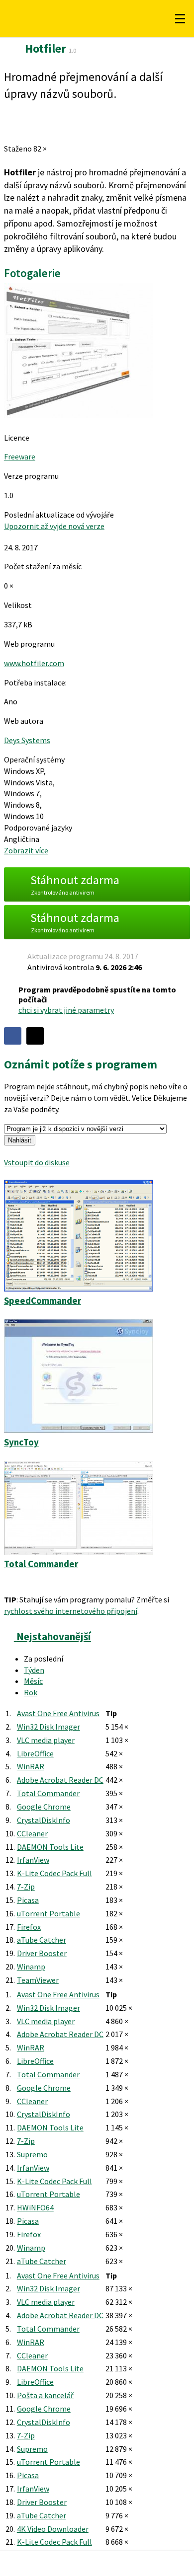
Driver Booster (42, 1953)
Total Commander (48, 1793)
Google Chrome (44, 1807)
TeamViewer (38, 1980)
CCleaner (32, 1833)
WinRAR (31, 1766)
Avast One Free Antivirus (58, 1713)
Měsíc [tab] (33, 1681)
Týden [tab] (34, 1670)
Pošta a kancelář (45, 2395)
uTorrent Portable (48, 1913)
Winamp (31, 1967)
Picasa (28, 1900)
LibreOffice (35, 1753)
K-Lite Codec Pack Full (54, 1873)
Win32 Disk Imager (48, 1727)
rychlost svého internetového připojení (71, 1611)
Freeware (20, 456)
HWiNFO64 (35, 2207)
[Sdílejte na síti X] (35, 1036)
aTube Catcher (42, 1940)
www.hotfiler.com (34, 663)
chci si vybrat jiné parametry (66, 1010)
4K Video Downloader (53, 2529)
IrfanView (33, 1860)
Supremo (32, 2154)
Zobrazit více (26, 850)
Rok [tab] (31, 1692)
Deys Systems (27, 740)
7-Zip (26, 1887)
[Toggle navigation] (180, 19)
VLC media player (46, 1740)
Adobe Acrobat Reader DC (60, 1780)
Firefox (29, 1927)
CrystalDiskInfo (44, 1820)
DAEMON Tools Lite (50, 1847)
